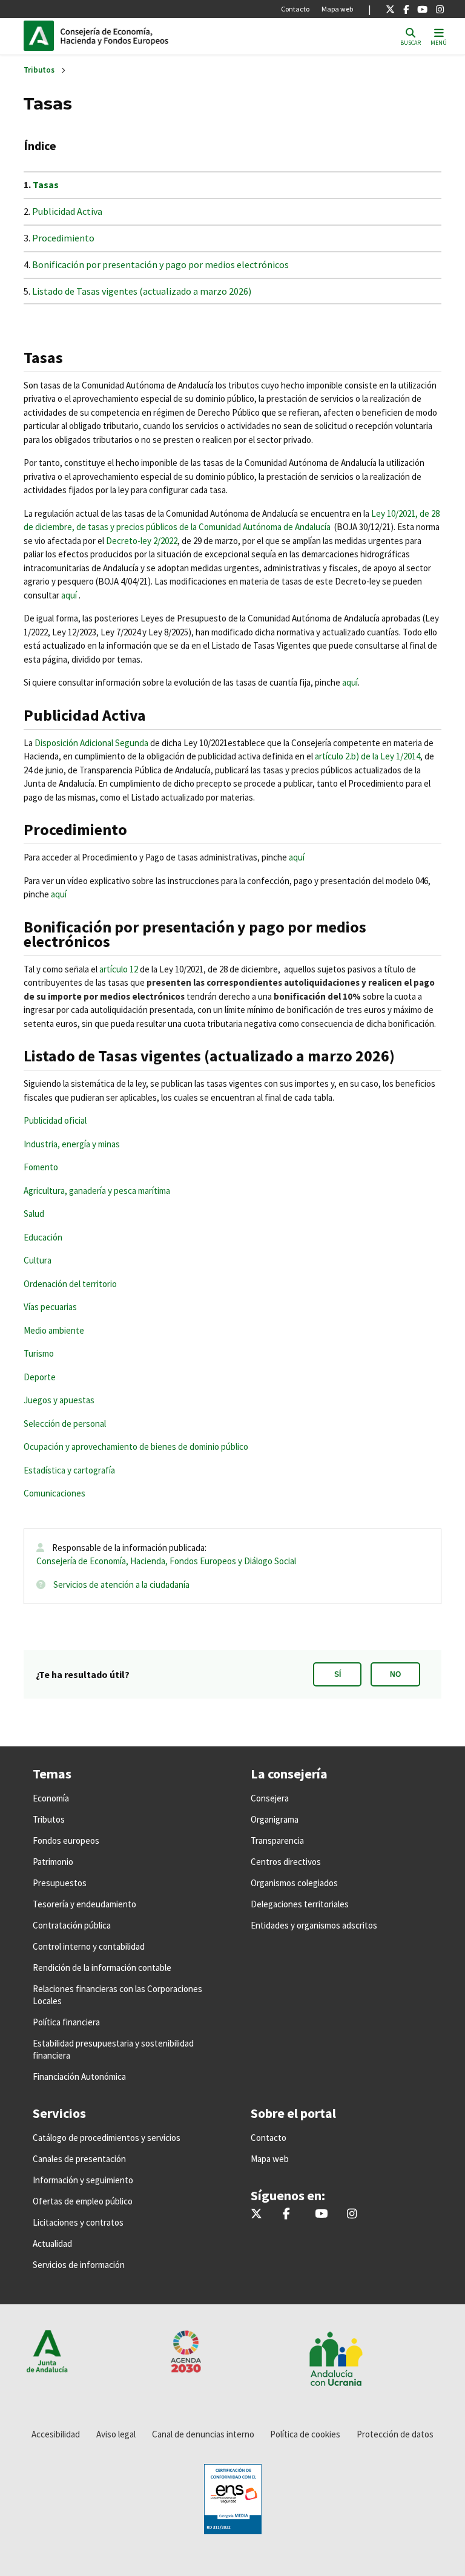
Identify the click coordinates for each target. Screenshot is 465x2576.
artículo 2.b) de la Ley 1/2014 (368, 756)
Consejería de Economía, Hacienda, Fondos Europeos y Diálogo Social (166, 1561)
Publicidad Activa (67, 211)
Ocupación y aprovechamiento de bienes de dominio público (136, 1447)
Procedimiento (63, 238)
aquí (69, 595)
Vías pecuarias (50, 1307)
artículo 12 (119, 969)
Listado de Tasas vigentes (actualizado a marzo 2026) (143, 291)
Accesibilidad (56, 2434)
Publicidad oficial (55, 1120)
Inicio (142, 36)
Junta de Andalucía (42, 36)
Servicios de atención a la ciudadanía (121, 1585)
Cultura (38, 1260)
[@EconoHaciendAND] (390, 9)
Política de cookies (305, 2434)
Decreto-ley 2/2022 (142, 541)
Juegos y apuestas (59, 1400)
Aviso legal (116, 2434)
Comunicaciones (54, 1493)
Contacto (295, 9)
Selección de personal (66, 1424)
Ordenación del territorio (70, 1284)
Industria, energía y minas (72, 1144)
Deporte (40, 1377)
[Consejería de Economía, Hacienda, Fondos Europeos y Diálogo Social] (422, 9)
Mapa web (337, 9)
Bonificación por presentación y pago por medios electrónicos (160, 264)
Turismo (39, 1353)
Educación (43, 1237)
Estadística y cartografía (69, 1470)
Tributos (39, 70)
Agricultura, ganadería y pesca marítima (97, 1191)
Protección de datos (395, 2434)
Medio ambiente (54, 1330)
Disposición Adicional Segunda (91, 743)
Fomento (41, 1167)
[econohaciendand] (440, 9)
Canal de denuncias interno (203, 2434)
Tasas (46, 185)
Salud (34, 1214)
